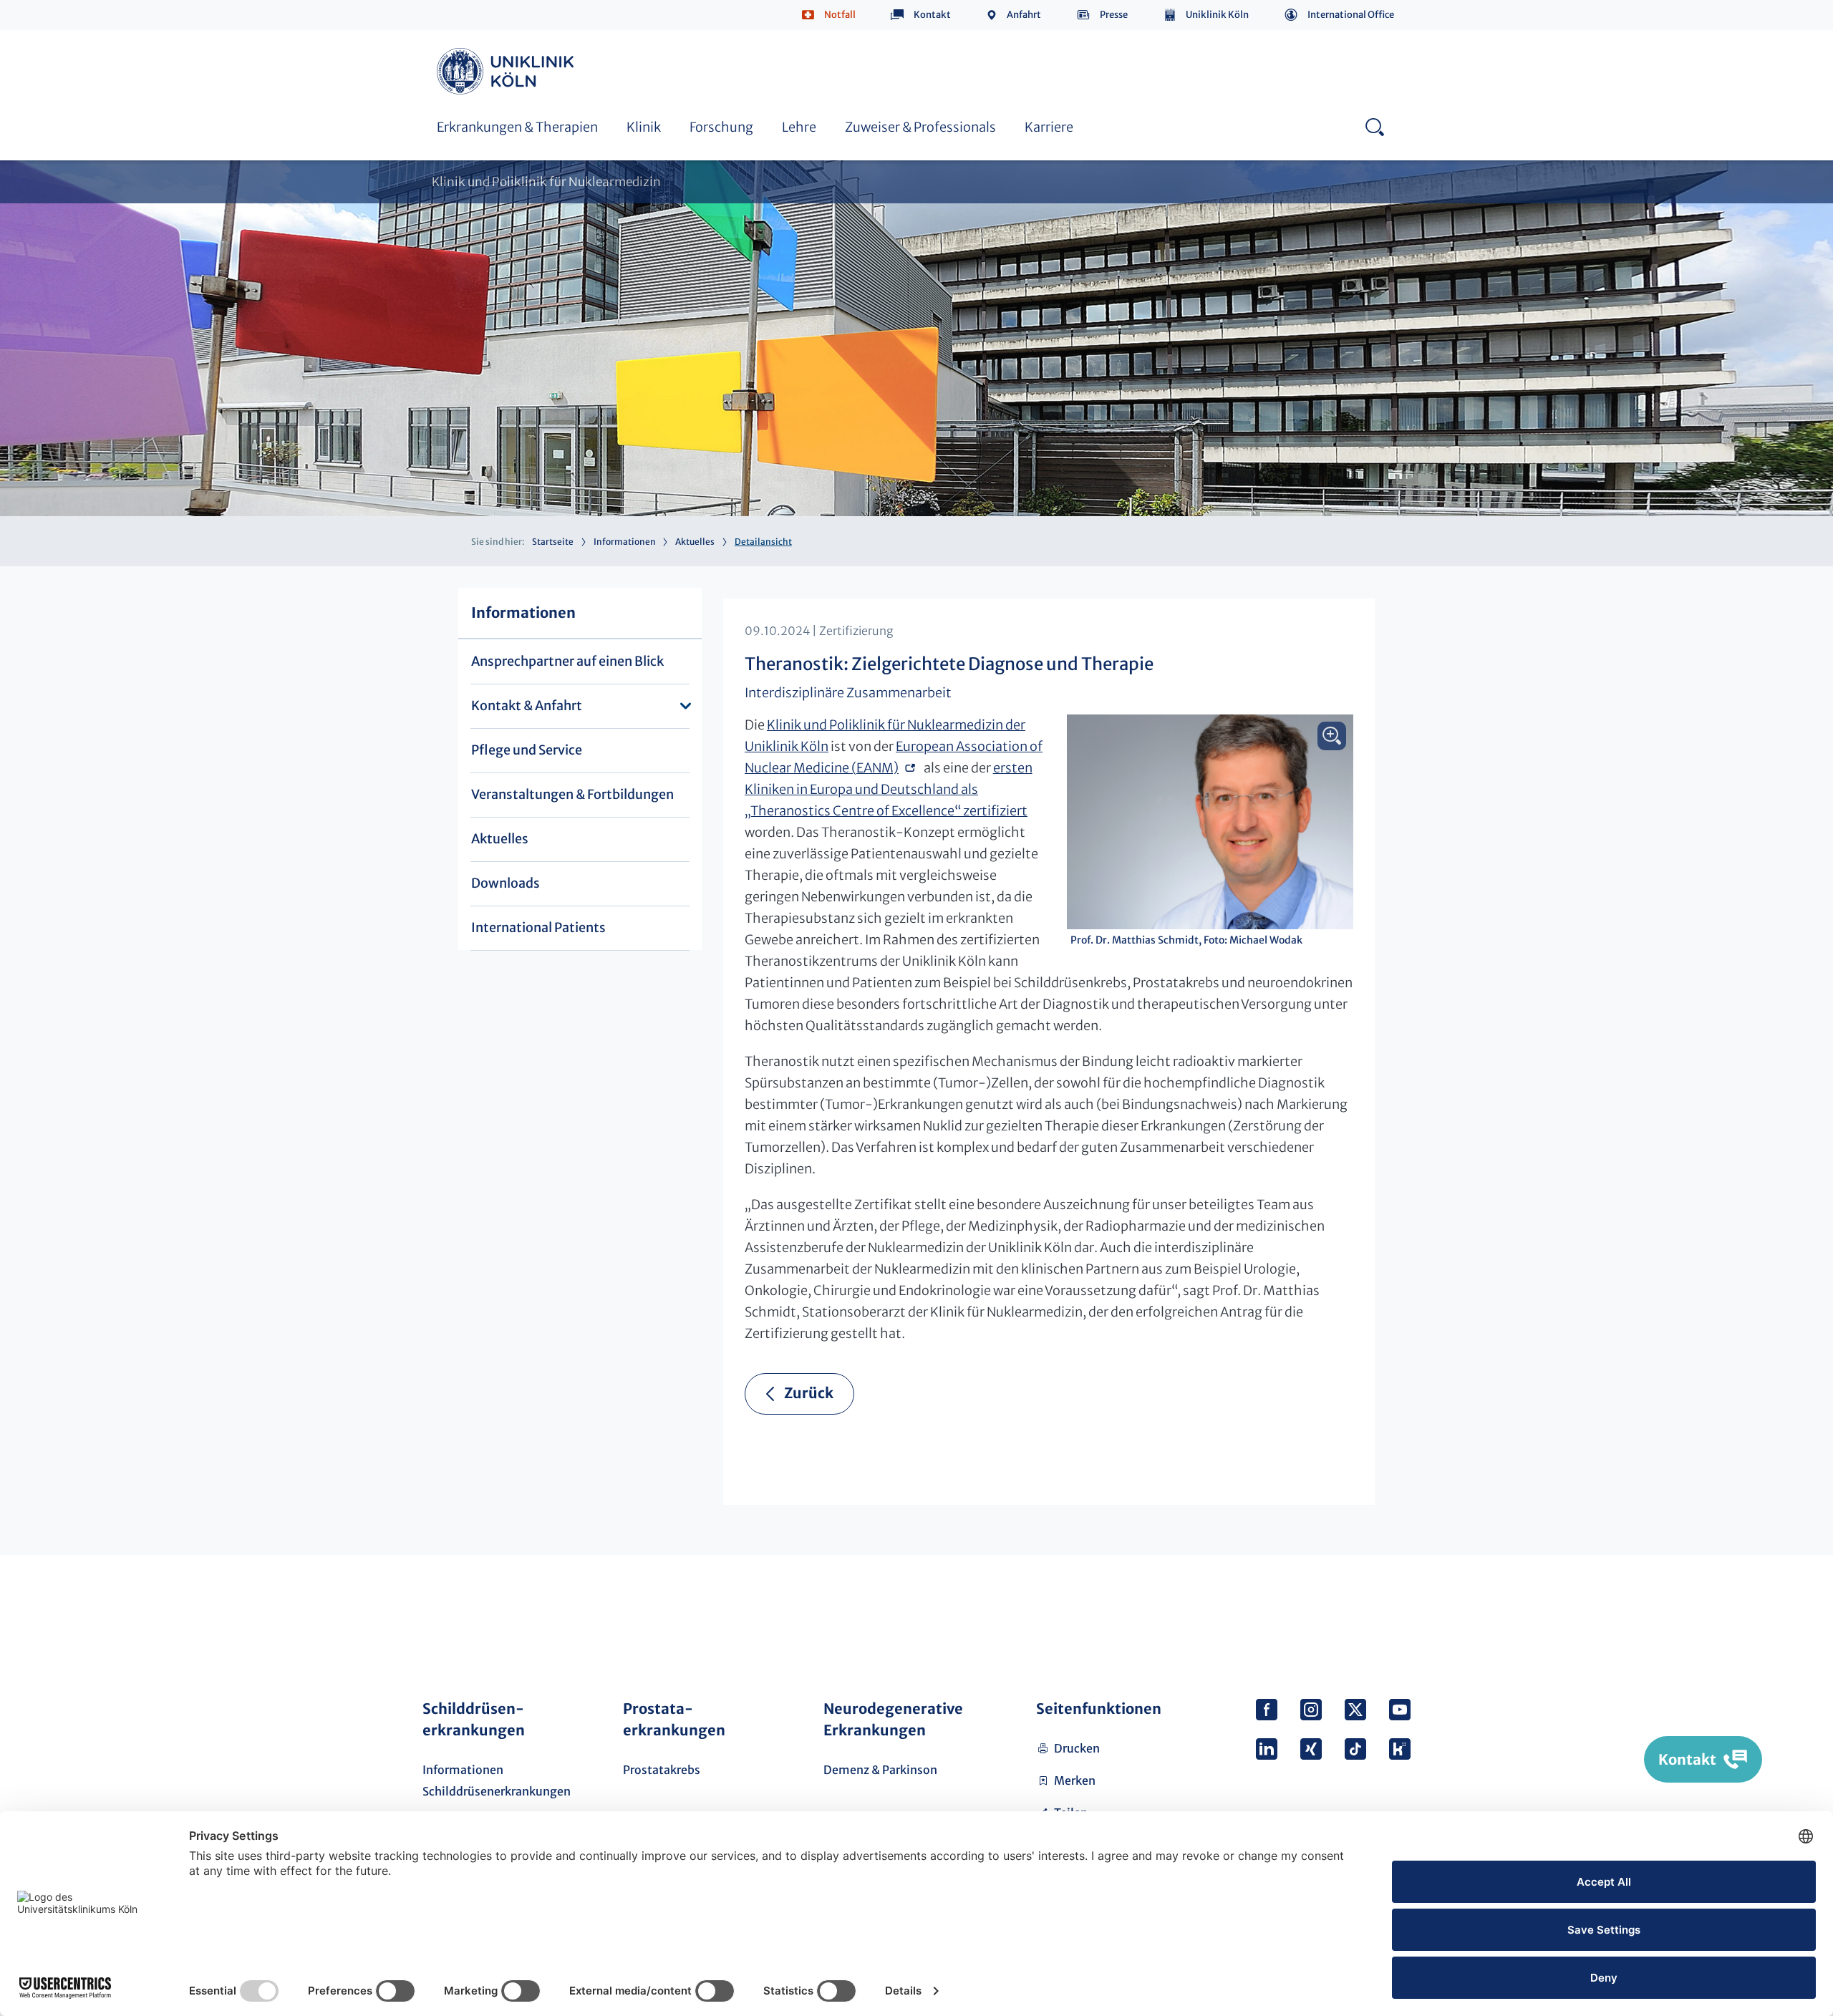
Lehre (799, 127)
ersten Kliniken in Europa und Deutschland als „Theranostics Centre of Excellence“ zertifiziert (889, 789)
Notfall (840, 15)
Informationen (625, 542)
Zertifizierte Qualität (1132, 34)
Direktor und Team (487, 34)
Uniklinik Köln (1217, 15)
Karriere (1049, 127)
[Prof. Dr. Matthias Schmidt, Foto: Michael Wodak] (1210, 822)
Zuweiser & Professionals (920, 127)
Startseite (553, 542)
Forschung (721, 127)
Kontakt (932, 15)
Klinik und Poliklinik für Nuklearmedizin (546, 182)
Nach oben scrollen (1394, 1614)
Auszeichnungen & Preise (825, 34)
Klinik (644, 127)
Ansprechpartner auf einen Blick (567, 661)
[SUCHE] (1374, 126)
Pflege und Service (527, 750)
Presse (1114, 15)
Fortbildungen (475, 34)
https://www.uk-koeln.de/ (508, 71)
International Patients (538, 927)
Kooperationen (798, 49)
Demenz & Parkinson (880, 1770)
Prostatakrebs (662, 1770)
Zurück (809, 1393)
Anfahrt (1024, 15)
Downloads (506, 883)
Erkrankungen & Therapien (517, 127)
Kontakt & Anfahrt (527, 706)
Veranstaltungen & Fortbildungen (572, 794)
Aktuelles (695, 542)
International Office (1351, 15)
